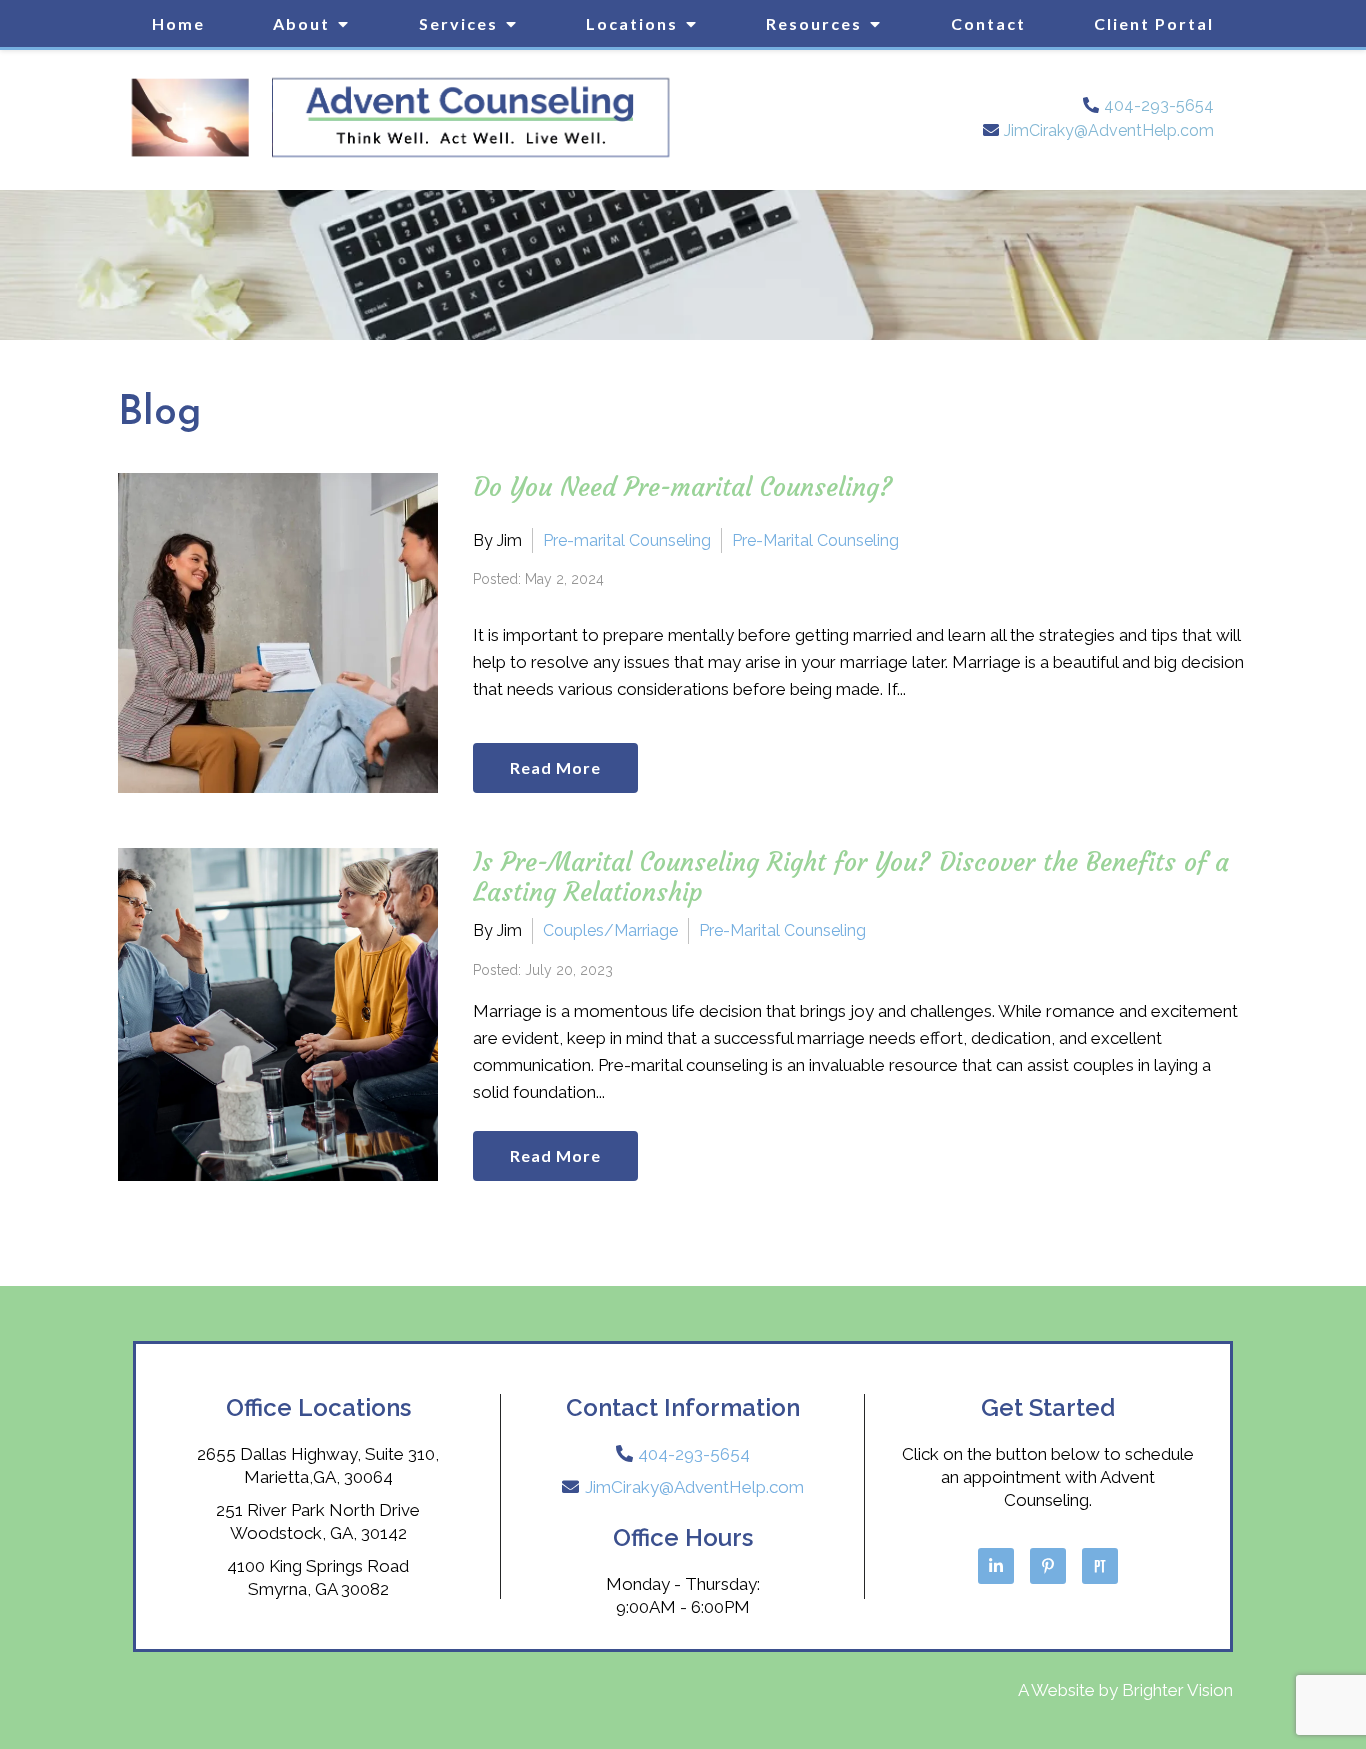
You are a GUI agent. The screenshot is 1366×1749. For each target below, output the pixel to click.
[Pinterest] (1048, 1566)
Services (458, 23)
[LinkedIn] (996, 1566)
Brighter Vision (1177, 1690)
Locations (632, 23)
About (301, 23)
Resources (814, 23)
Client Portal (1154, 23)
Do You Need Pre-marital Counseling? (683, 487)
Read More (555, 767)
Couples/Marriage (610, 930)
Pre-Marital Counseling (815, 540)
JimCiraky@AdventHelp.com (1109, 130)
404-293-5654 (1159, 105)
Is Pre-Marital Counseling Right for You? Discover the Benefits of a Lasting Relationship (851, 877)
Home (178, 23)
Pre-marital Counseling (627, 540)
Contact (988, 23)
